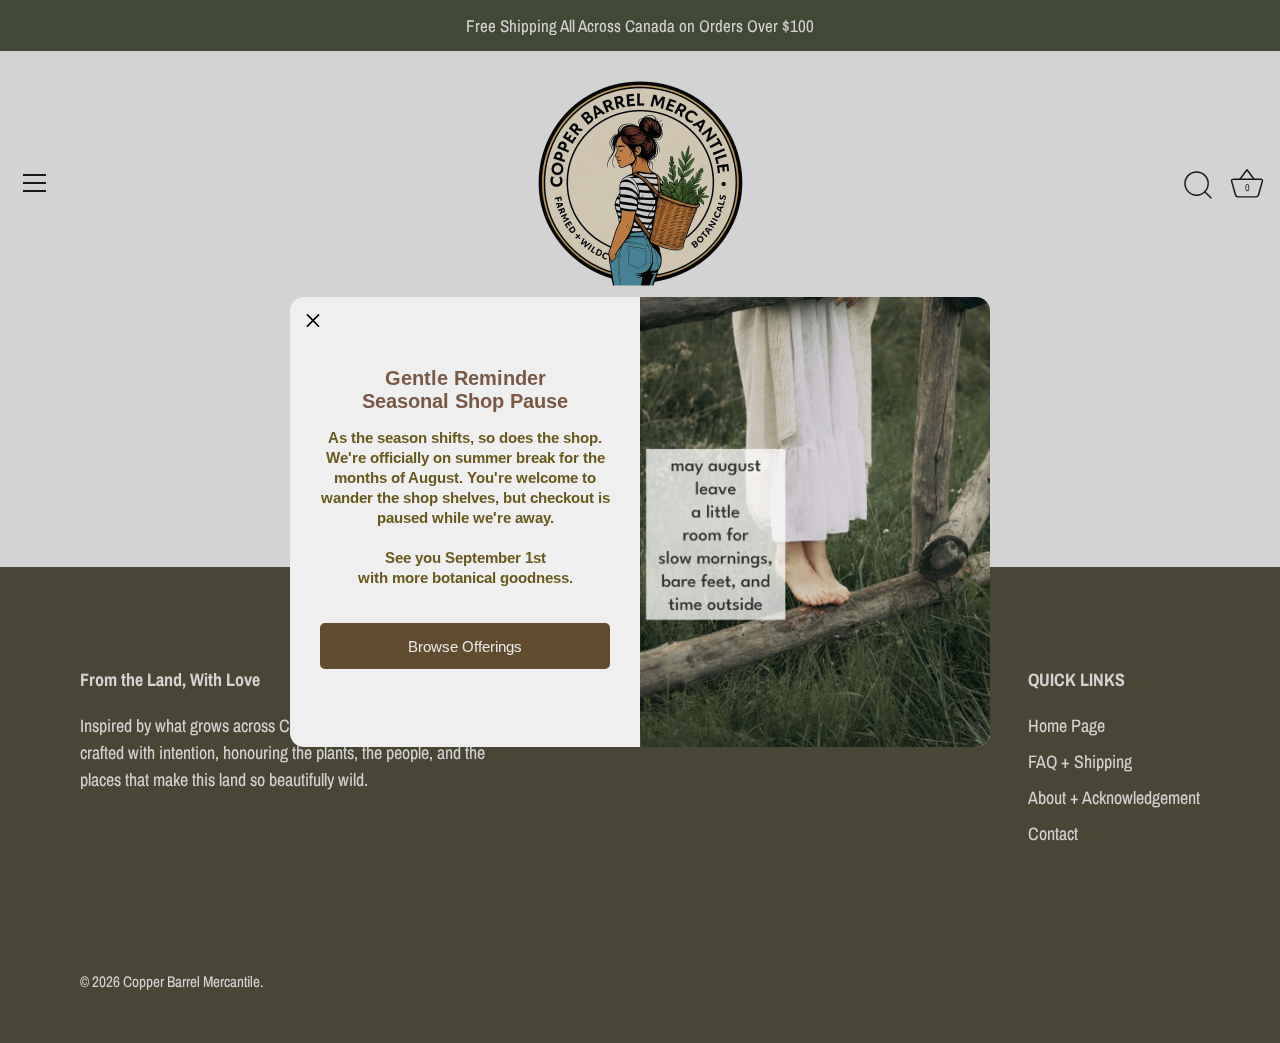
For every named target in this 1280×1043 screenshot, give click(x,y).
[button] (313, 320)
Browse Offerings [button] (465, 646)
